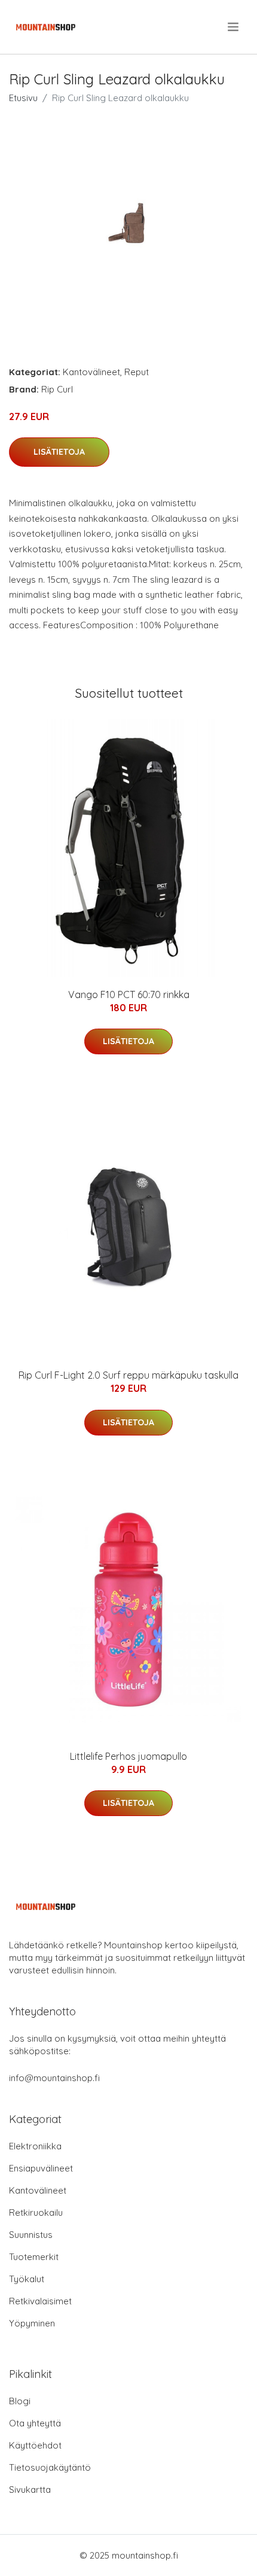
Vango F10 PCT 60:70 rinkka (129, 994)
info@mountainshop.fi (54, 2078)
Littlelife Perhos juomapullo (128, 1756)
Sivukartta (30, 2490)
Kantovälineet (91, 372)
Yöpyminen (32, 2323)
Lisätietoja (59, 452)
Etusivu (23, 98)
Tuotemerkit (34, 2257)
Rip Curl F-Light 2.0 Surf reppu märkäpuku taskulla (128, 1375)
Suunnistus (31, 2235)
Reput (137, 372)
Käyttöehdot (35, 2445)
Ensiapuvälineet (41, 2168)
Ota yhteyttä (35, 2423)
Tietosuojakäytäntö (50, 2467)
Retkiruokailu (36, 2212)
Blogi (20, 2401)
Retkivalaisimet (40, 2301)
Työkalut (27, 2279)
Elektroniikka (35, 2146)
